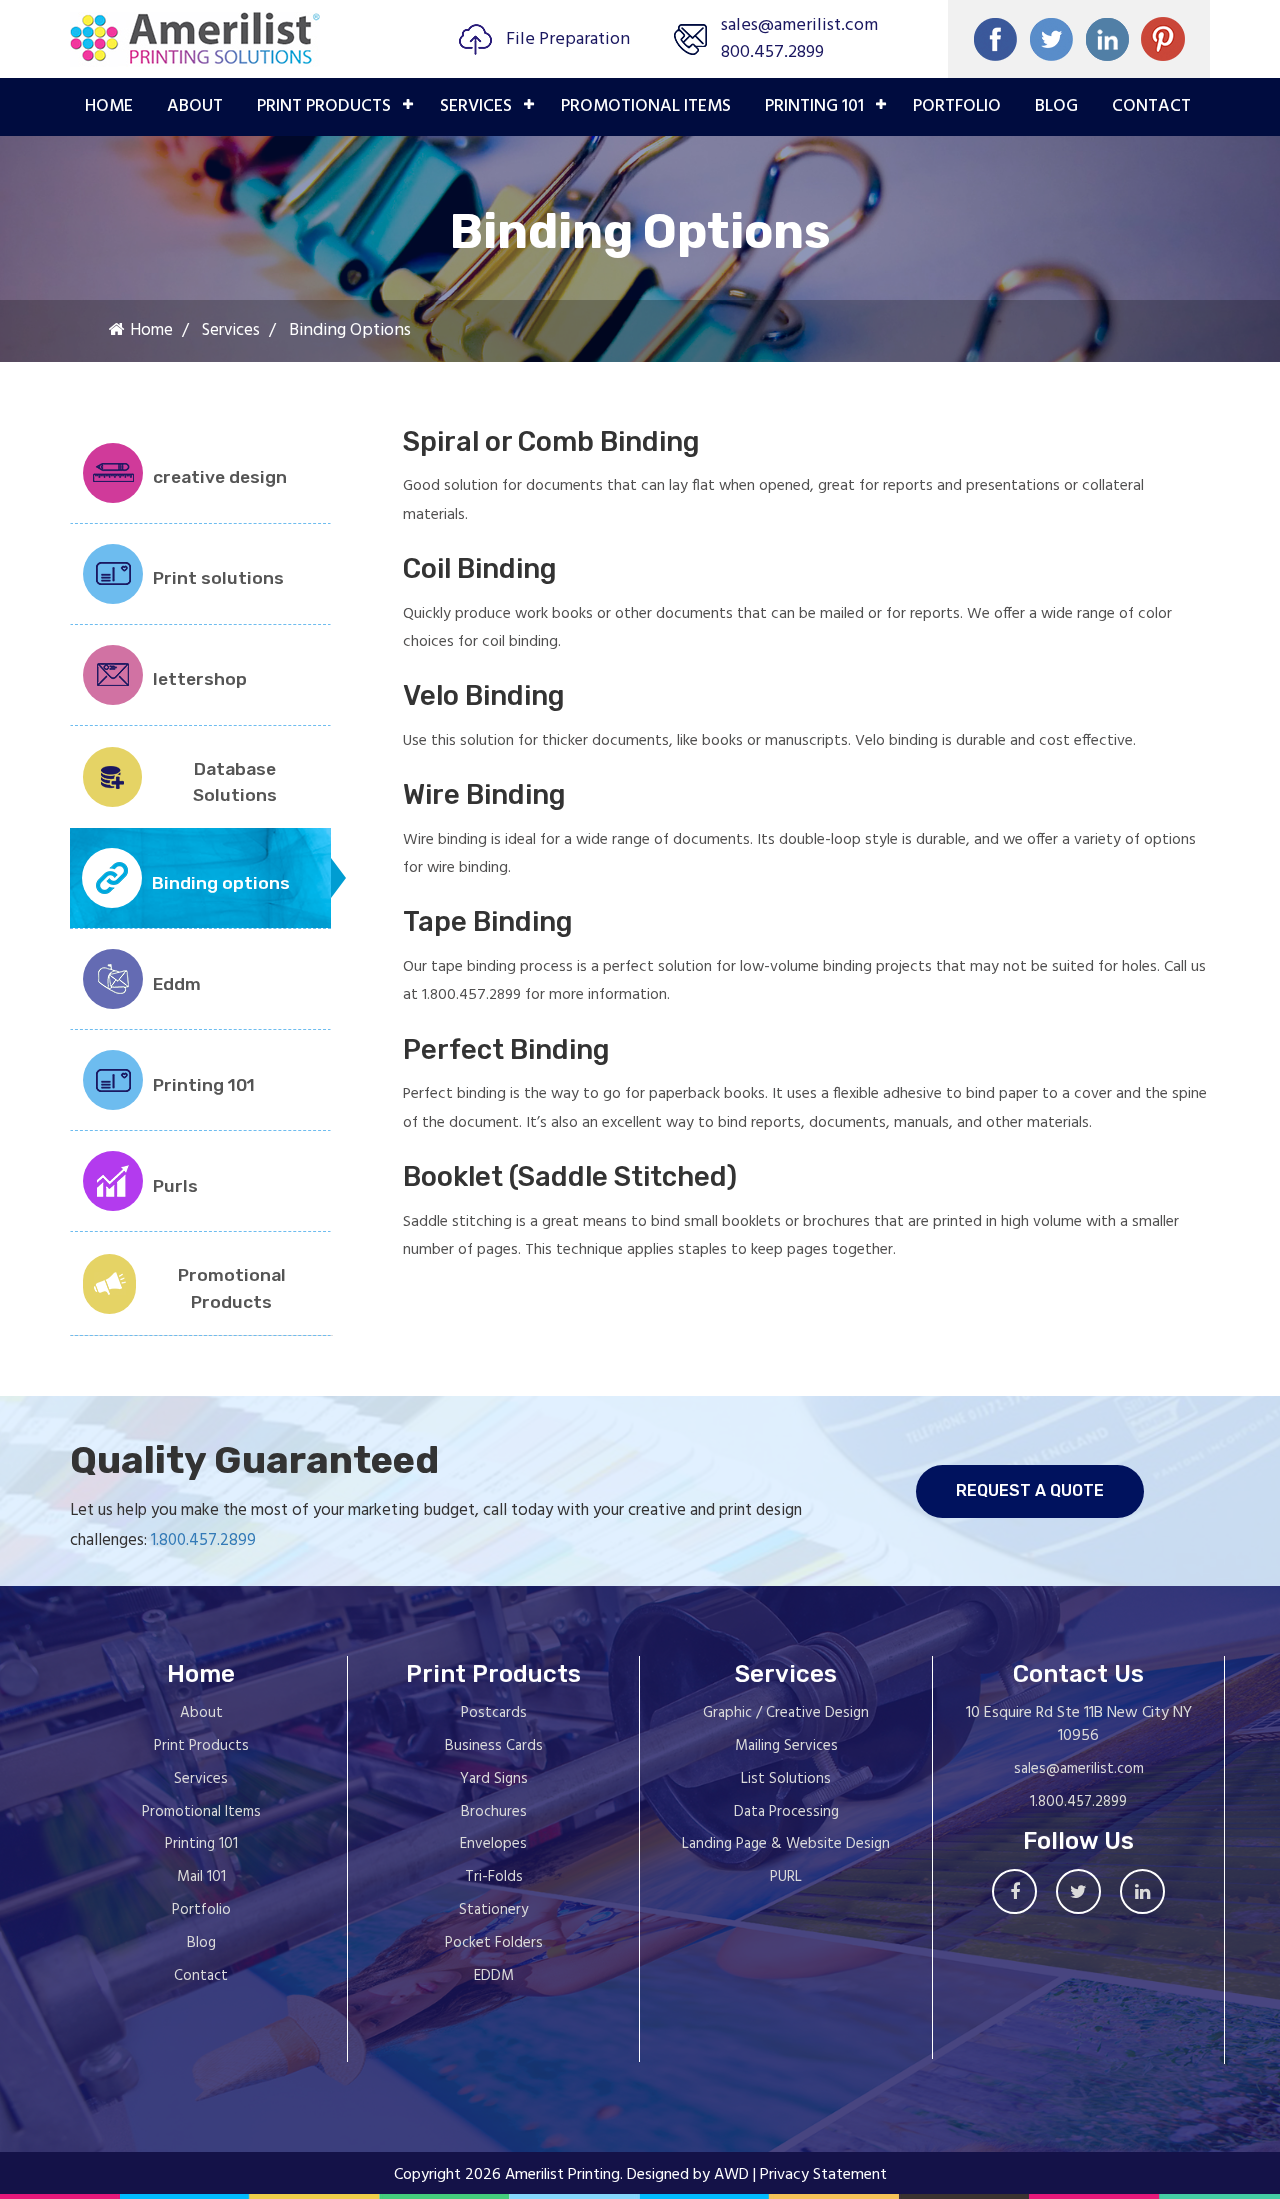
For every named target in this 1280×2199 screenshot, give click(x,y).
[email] (1163, 39)
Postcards (494, 1713)
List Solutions (786, 1779)
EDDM (494, 1976)
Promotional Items (201, 1812)
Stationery (493, 1910)
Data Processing (786, 1812)
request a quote (1030, 1490)
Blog (1056, 106)
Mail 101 (201, 1877)
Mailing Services (786, 1746)
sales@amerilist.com (799, 25)
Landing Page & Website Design (786, 1844)
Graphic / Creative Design (786, 1713)
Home (109, 106)
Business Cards (494, 1746)
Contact (1151, 106)
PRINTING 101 (814, 106)
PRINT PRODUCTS (324, 106)
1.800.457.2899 (203, 1540)
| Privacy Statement (820, 2175)
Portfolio (201, 1910)
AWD (731, 2175)
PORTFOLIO (957, 106)
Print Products (201, 1746)
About (195, 106)
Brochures (494, 1812)
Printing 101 (201, 1844)
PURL (786, 1877)
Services (476, 106)
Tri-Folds (494, 1877)
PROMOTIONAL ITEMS (646, 106)
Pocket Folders (494, 1943)
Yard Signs (494, 1779)
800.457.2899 (772, 52)
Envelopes (493, 1844)
